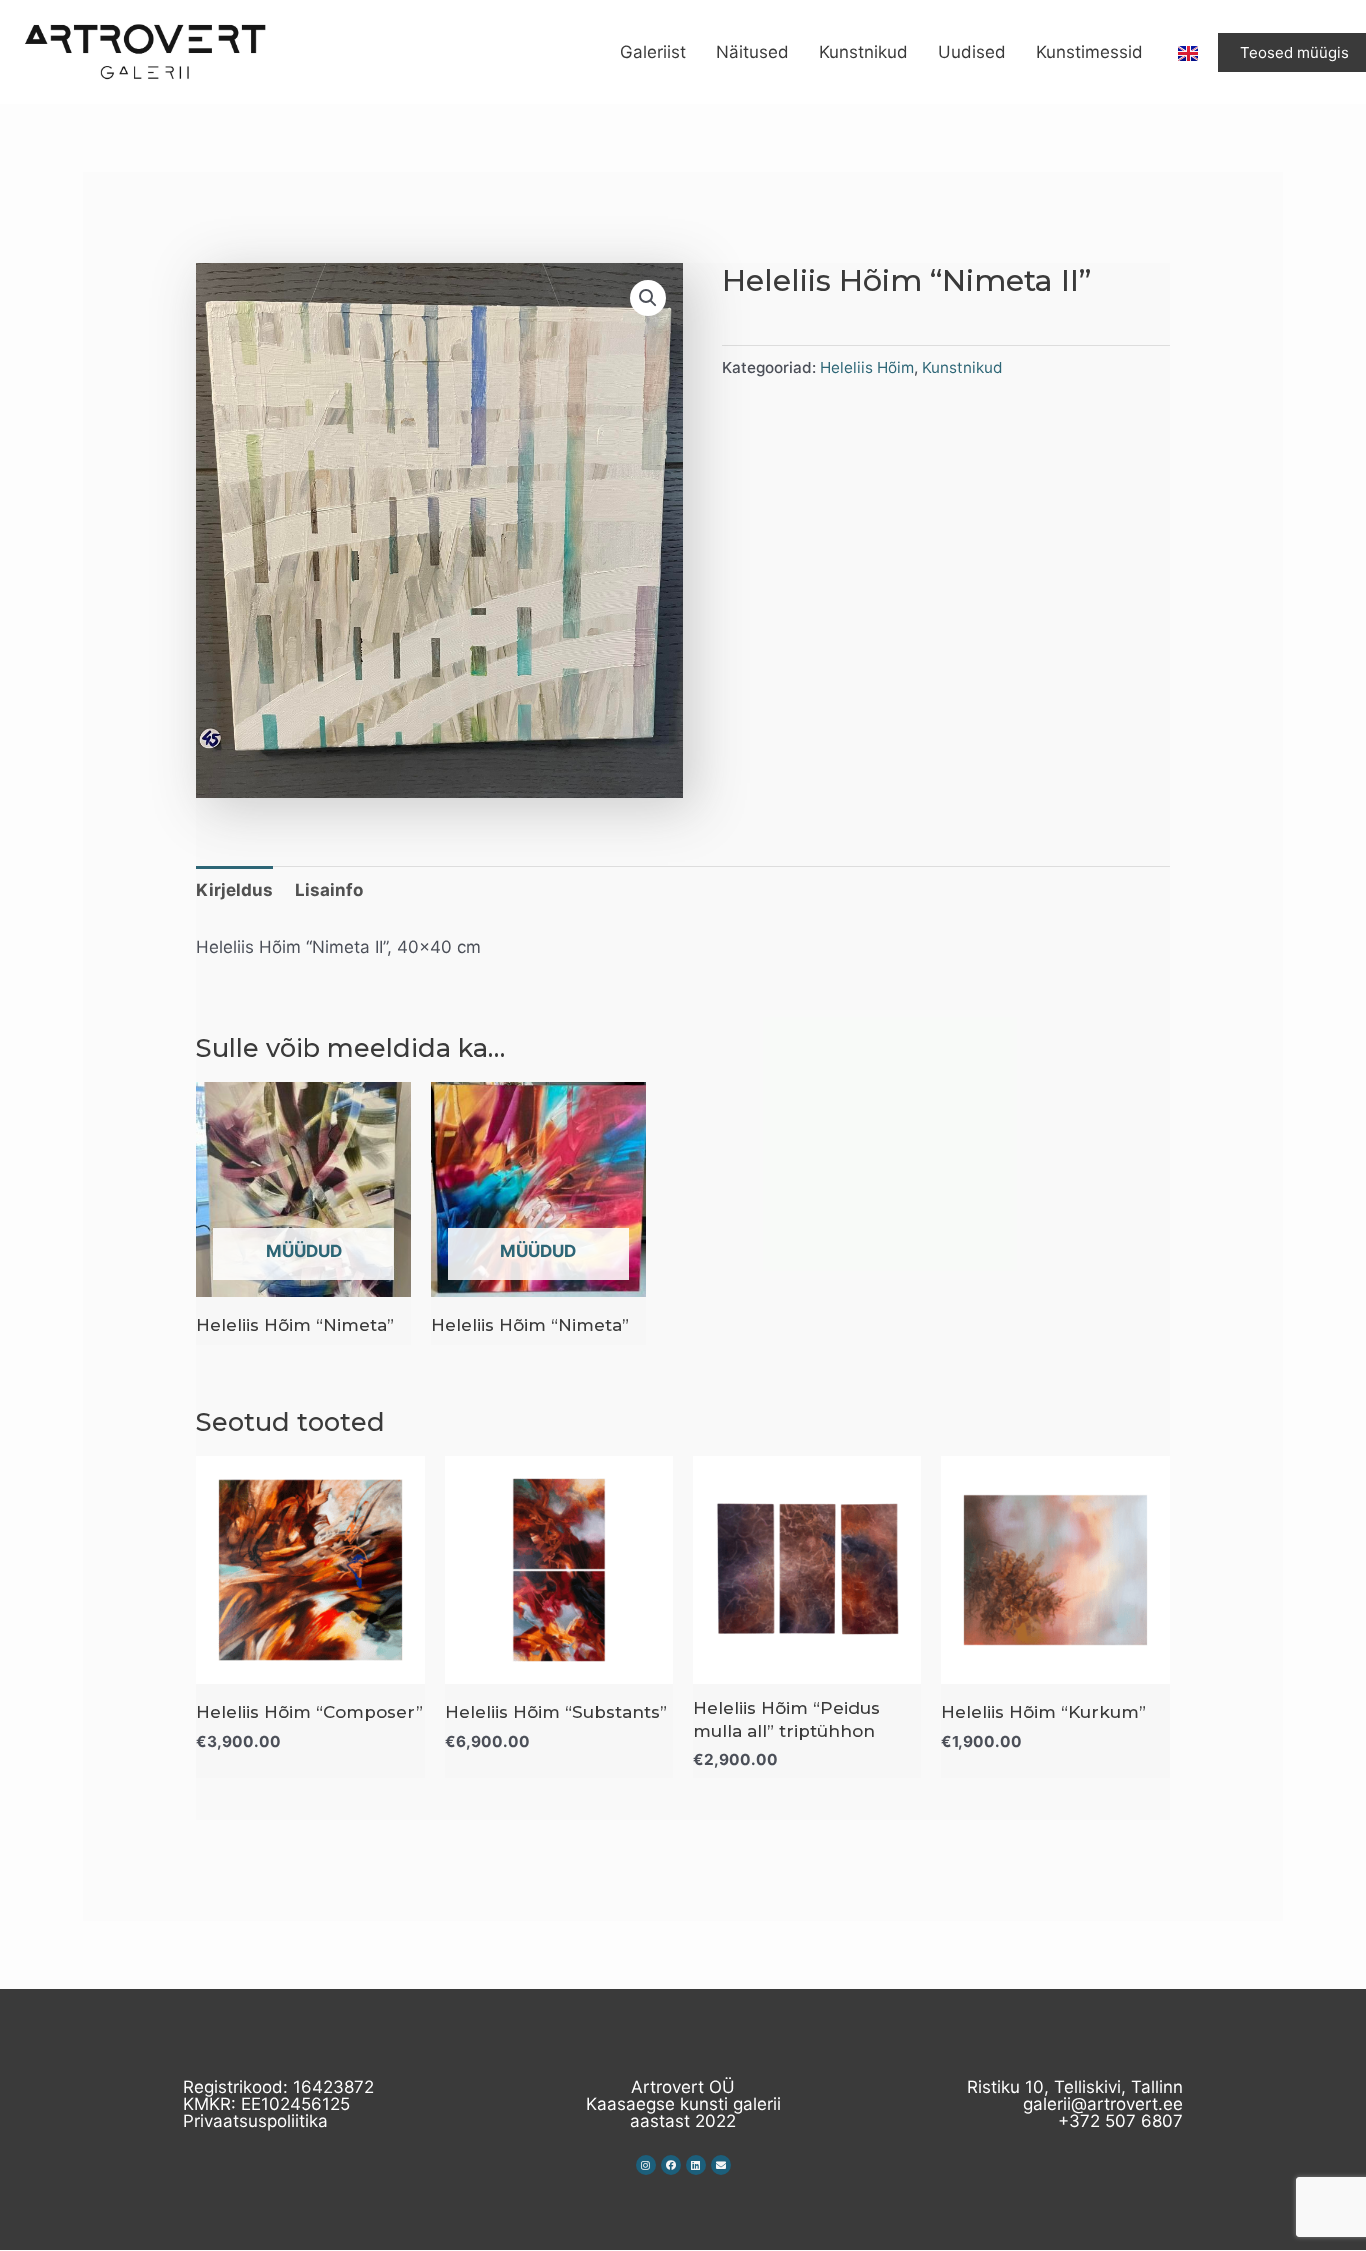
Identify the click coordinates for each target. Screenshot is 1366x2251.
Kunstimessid (1089, 52)
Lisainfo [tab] (329, 890)
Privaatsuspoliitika (255, 2121)
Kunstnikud (863, 52)
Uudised (972, 52)
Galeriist (653, 52)
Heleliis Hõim (867, 367)
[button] (648, 298)
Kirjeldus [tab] (234, 890)
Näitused (752, 52)
